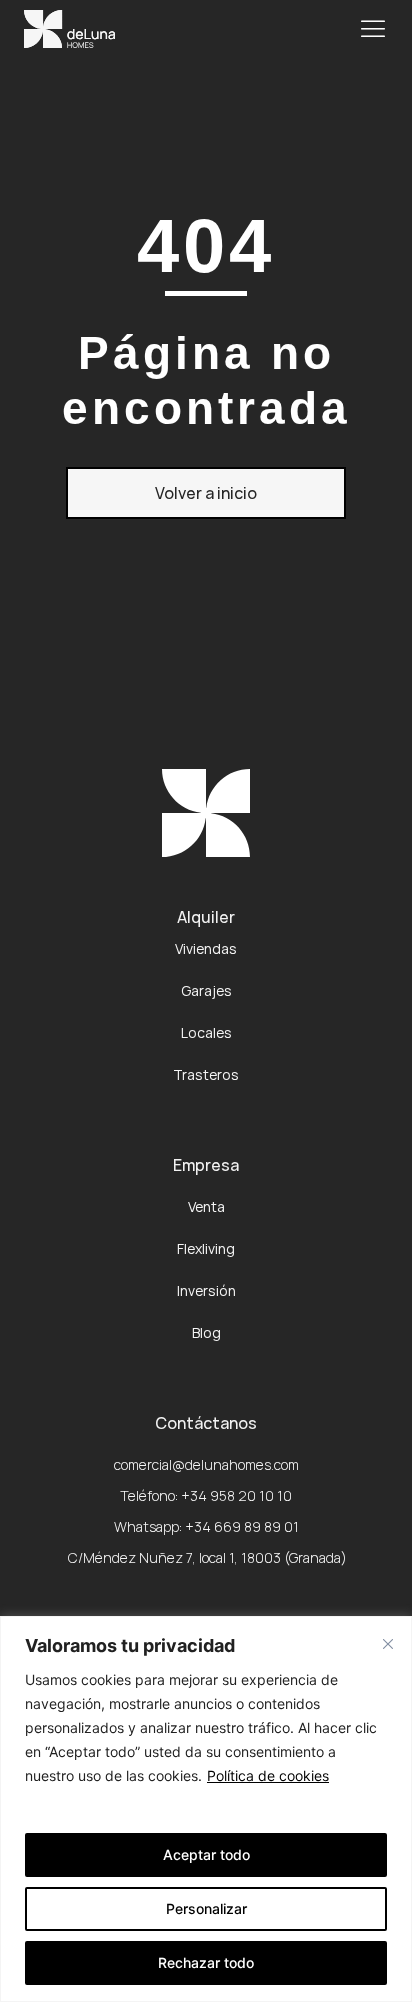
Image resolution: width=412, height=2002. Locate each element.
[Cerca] (388, 1644)
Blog (206, 1332)
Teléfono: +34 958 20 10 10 (206, 1495)
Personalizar (206, 1908)
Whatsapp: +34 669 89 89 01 (206, 1526)
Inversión (206, 1290)
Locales (206, 1032)
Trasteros (206, 1074)
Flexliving (206, 1248)
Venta (206, 1206)
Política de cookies (268, 1775)
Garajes (206, 990)
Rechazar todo (206, 1962)
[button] (373, 28)
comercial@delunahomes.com (206, 1464)
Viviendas (206, 948)
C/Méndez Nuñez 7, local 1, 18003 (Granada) (206, 1557)
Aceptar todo (206, 1854)
